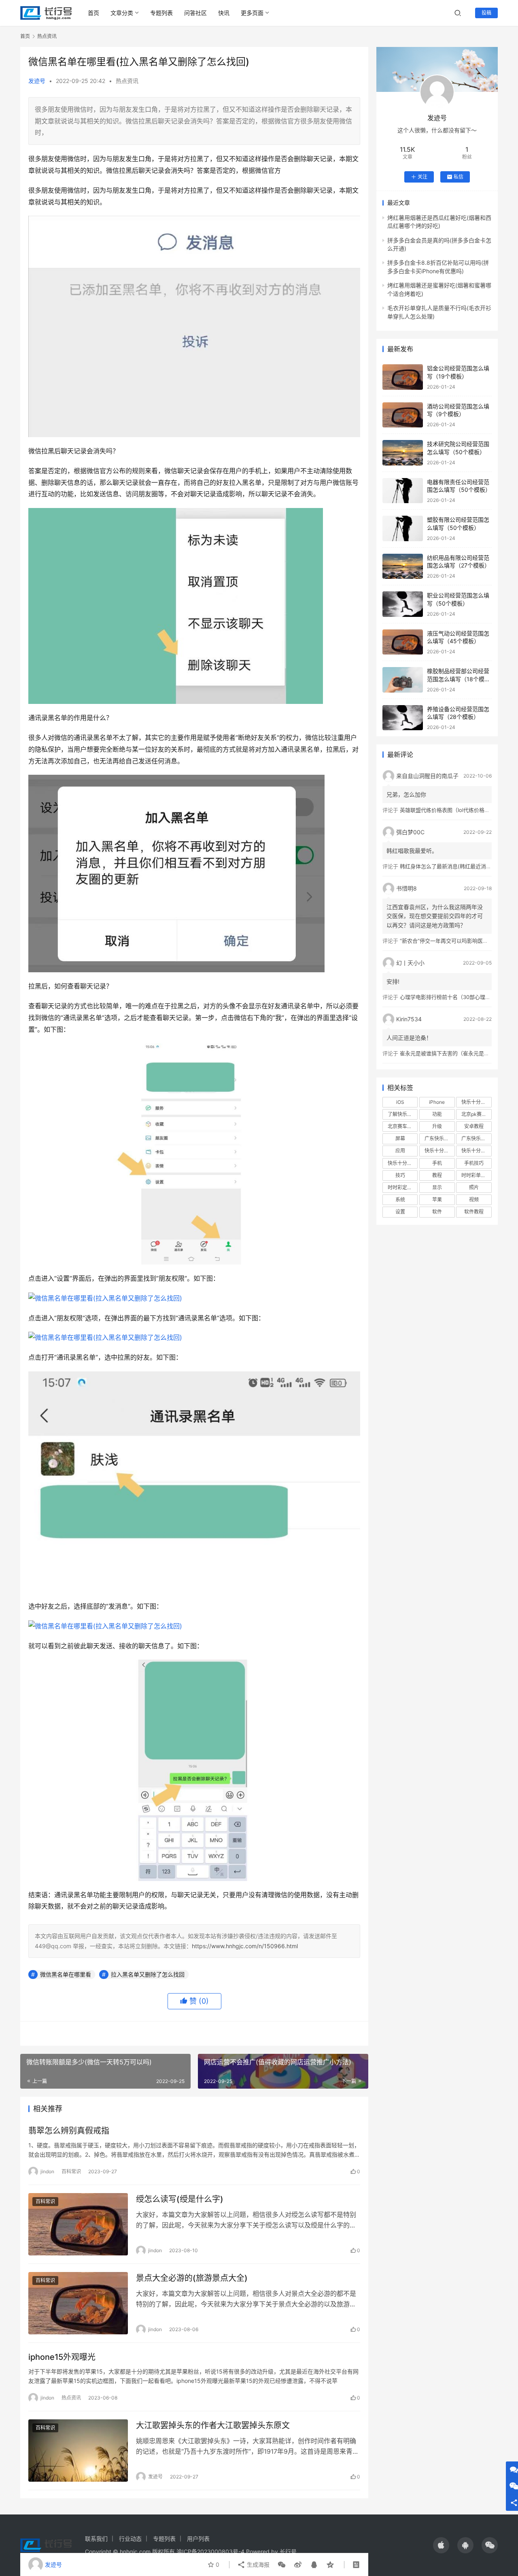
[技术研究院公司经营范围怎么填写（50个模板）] (403, 453)
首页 (93, 13)
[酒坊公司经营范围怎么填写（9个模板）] (403, 415)
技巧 (400, 1175)
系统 (400, 1200)
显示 (437, 1187)
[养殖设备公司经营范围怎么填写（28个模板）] (403, 718)
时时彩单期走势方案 (476, 1175)
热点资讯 (127, 81)
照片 (474, 1187)
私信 (459, 177)
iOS (400, 1102)
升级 (437, 1126)
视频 (474, 1200)
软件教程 (474, 1212)
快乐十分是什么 (403, 1163)
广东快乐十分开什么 (476, 1138)
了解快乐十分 (402, 1114)
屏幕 (400, 1138)
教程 (437, 1175)
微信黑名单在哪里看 (66, 1974)
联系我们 (96, 2539)
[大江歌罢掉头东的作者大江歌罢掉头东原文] (78, 2451)
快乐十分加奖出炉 (439, 1151)
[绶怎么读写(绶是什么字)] (78, 2224)
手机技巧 (474, 1163)
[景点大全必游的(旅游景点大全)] (78, 2303)
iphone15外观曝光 (62, 2357)
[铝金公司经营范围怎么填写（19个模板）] (403, 377)
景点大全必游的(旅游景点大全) (192, 2278)
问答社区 (195, 13)
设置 (400, 1212)
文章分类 (122, 13)
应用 (400, 1151)
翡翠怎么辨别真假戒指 (69, 2131)
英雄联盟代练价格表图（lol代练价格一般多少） (455, 810)
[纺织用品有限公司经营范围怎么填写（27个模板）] (403, 566)
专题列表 (161, 13)
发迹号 (37, 81)
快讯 (224, 13)
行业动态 (130, 2539)
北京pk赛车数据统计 (476, 1114)
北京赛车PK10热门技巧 (403, 1126)
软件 (437, 1212)
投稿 (486, 13)
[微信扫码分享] (282, 2565)
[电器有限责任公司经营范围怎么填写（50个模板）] (403, 491)
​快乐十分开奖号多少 (476, 1102)
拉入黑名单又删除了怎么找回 (148, 1974)
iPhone (437, 1102)
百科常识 (71, 2171)
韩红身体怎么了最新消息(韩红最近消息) (447, 866)
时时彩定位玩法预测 (403, 1187)
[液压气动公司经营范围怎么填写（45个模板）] (403, 642)
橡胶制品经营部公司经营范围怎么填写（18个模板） (458, 679)
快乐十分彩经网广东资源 (476, 1151)
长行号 (288, 2552)
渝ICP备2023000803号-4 (210, 2552)
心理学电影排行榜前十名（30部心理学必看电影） (458, 997)
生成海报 (257, 2564)
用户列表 (198, 2539)
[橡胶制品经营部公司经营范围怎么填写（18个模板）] (403, 680)
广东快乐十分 (439, 1138)
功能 (437, 1114)
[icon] (441, 2545)
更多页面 (252, 13)
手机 (437, 1163)
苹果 (437, 1200)
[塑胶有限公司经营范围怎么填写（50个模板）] (403, 528)
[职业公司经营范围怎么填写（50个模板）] (403, 604)
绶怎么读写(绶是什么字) (180, 2199)
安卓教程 (474, 1126)
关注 (422, 177)
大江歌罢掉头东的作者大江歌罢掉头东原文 (213, 2425)
